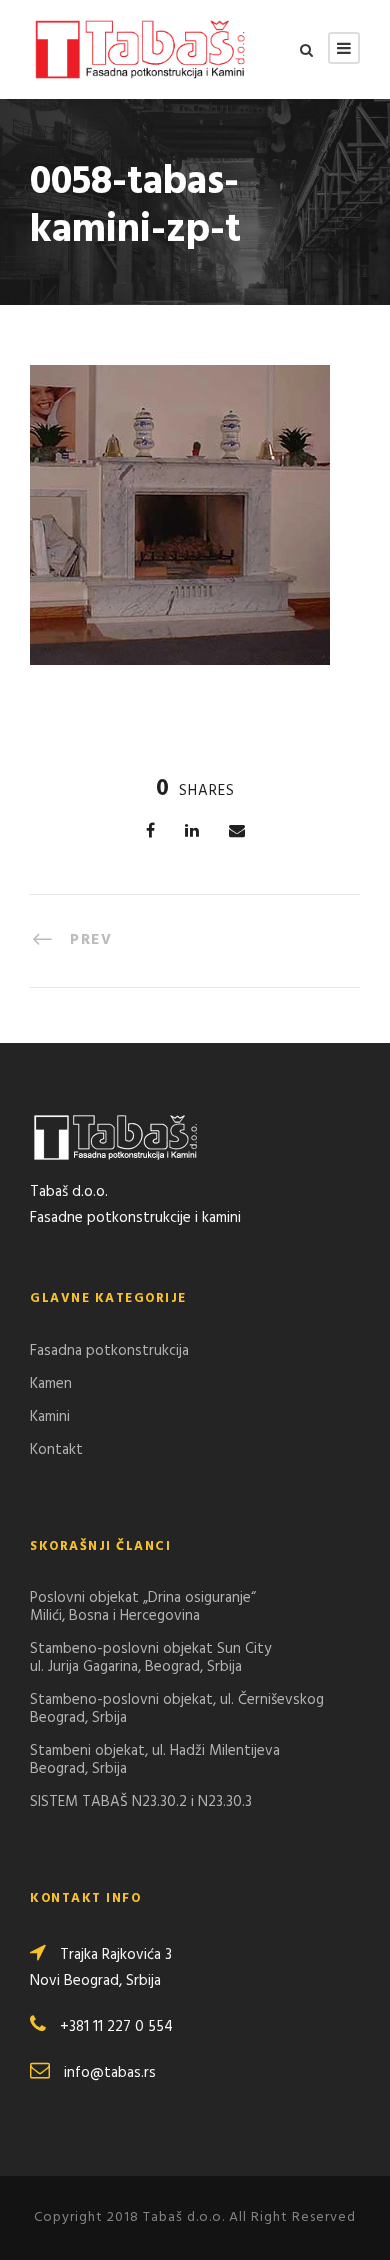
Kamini (50, 1417)
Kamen (51, 1384)
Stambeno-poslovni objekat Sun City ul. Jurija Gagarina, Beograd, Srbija (150, 1658)
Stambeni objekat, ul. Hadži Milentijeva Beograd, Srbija (155, 1760)
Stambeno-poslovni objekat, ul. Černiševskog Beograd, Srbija (177, 1709)
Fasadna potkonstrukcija (109, 1351)
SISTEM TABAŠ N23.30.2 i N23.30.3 (141, 1802)
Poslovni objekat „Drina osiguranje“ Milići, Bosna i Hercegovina (143, 1607)
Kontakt (56, 1450)
